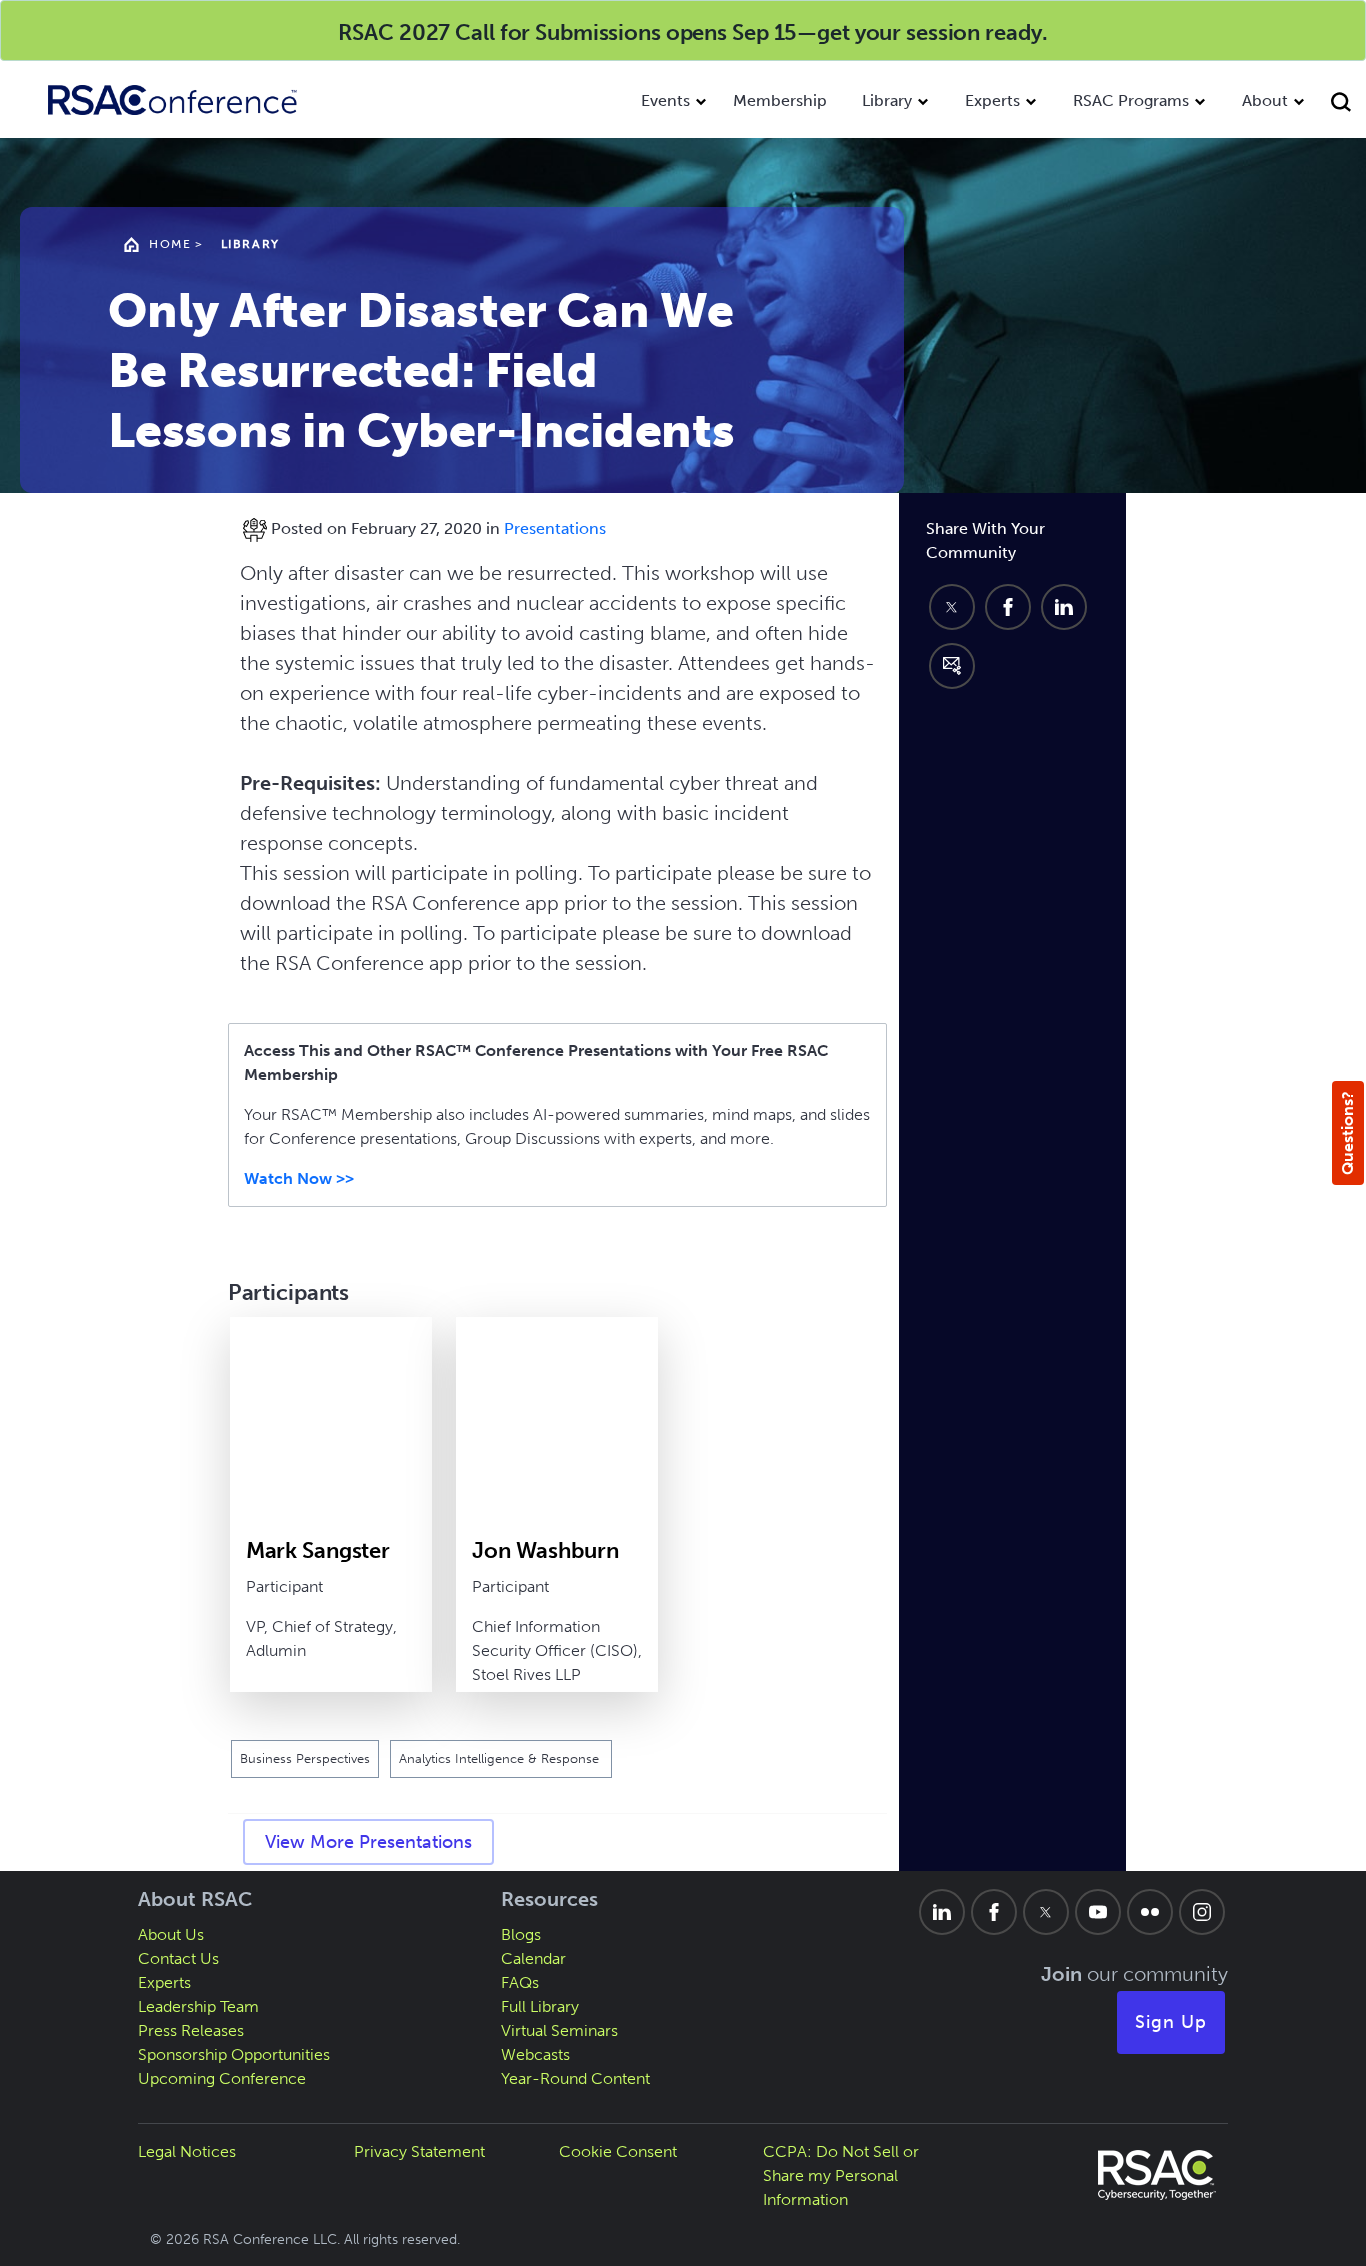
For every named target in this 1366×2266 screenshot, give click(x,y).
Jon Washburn (545, 1550)
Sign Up (1171, 2022)
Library (887, 100)
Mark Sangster (318, 1550)
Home (170, 244)
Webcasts (535, 2054)
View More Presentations (368, 1842)
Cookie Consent (618, 2151)
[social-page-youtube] (1098, 1912)
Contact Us (178, 1958)
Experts (992, 100)
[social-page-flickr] (1150, 1912)
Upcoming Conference (222, 2078)
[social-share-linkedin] (1064, 607)
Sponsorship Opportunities (234, 2054)
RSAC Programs (1131, 100)
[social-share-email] (952, 666)
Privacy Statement (419, 2151)
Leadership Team (198, 2006)
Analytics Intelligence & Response (501, 1758)
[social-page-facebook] (994, 1912)
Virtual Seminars (559, 2030)
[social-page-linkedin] (942, 1912)
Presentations (555, 528)
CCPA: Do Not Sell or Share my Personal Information (841, 2175)
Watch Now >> (299, 1178)
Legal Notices (187, 2151)
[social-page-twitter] (1046, 1912)
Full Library (540, 2006)
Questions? (1347, 1133)
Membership (780, 100)
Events (665, 100)
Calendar (533, 1958)
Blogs (521, 1934)
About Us (171, 1934)
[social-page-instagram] (1202, 1912)
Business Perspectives (305, 1758)
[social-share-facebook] (1008, 607)
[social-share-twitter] (952, 607)
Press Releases (191, 2030)
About (1265, 100)
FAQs (520, 1982)
